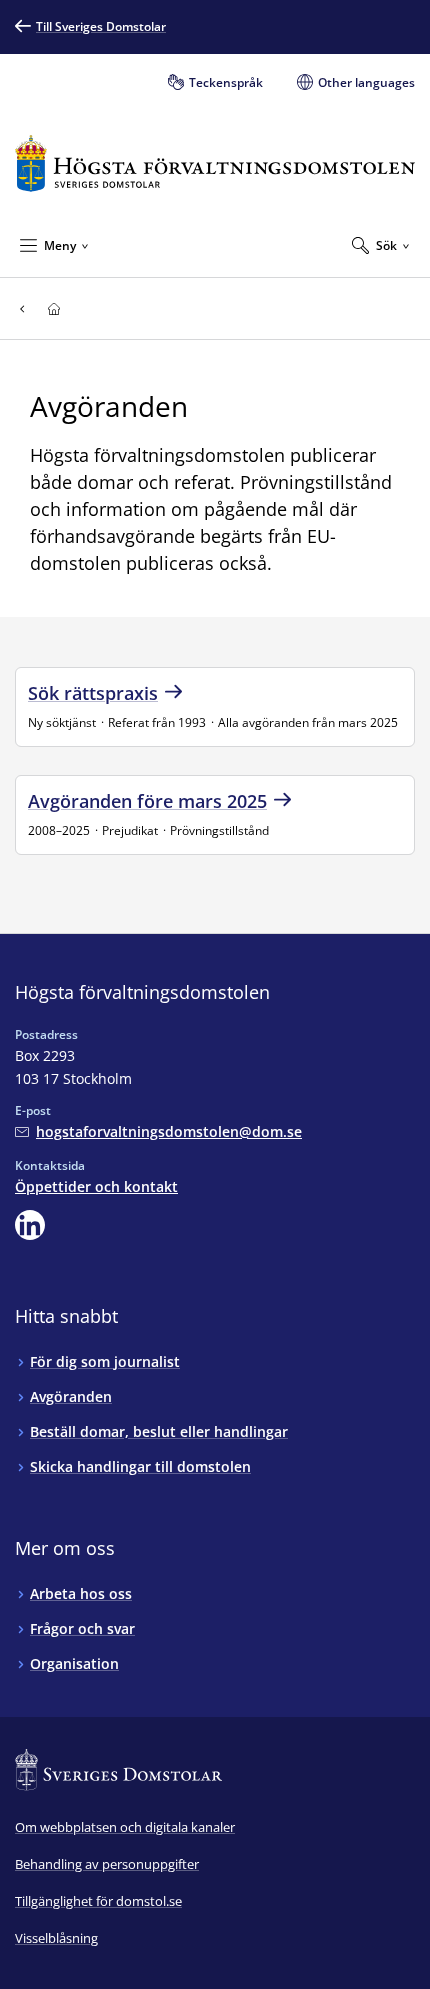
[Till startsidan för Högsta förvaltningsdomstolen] (215, 163)
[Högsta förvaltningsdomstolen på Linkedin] (30, 1225)
